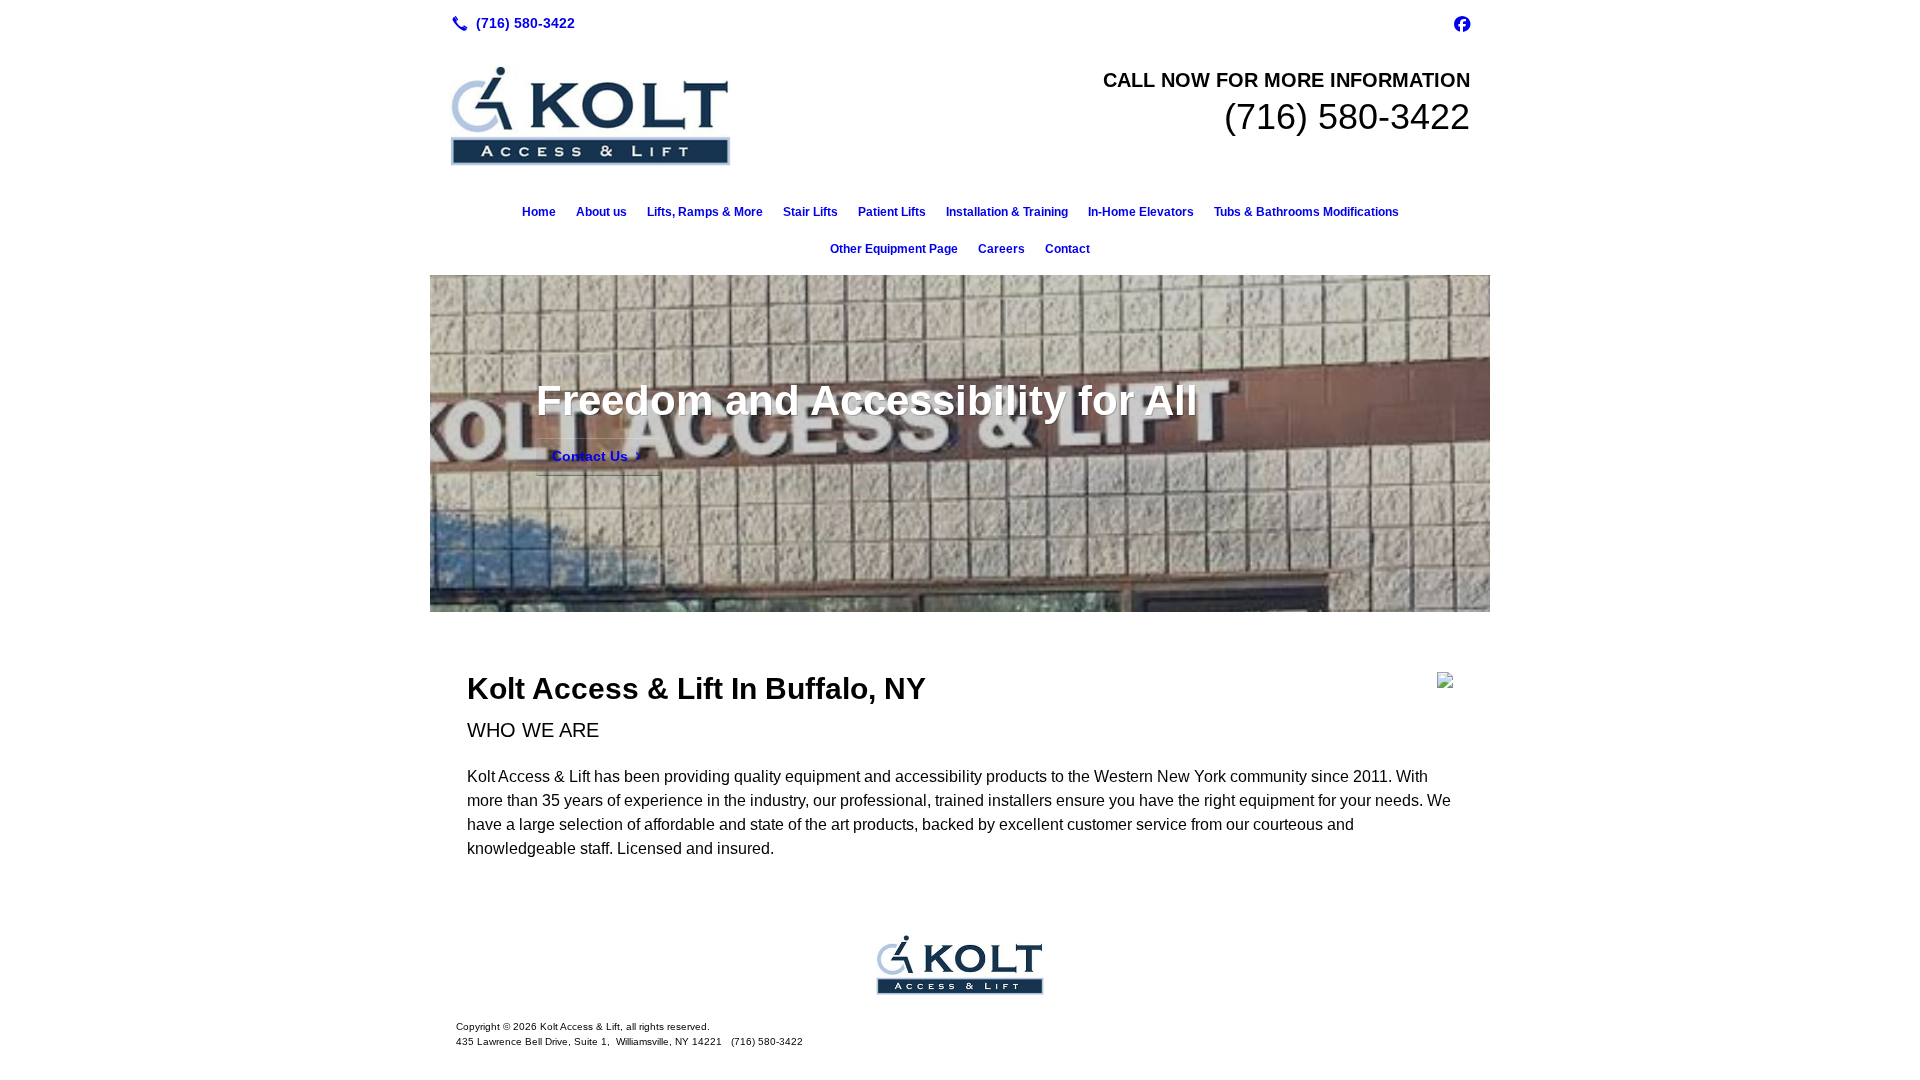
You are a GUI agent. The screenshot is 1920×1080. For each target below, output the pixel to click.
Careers (1001, 249)
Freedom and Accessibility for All (867, 400)
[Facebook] (1462, 23)
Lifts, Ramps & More (705, 212)
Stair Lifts (810, 212)
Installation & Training (1007, 212)
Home (539, 212)
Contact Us (590, 456)
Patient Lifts (892, 212)
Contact (1067, 249)
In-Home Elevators (1141, 212)
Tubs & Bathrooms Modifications (1306, 212)
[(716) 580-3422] (509, 23)
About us (601, 212)
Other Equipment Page (894, 249)
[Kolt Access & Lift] (960, 965)
